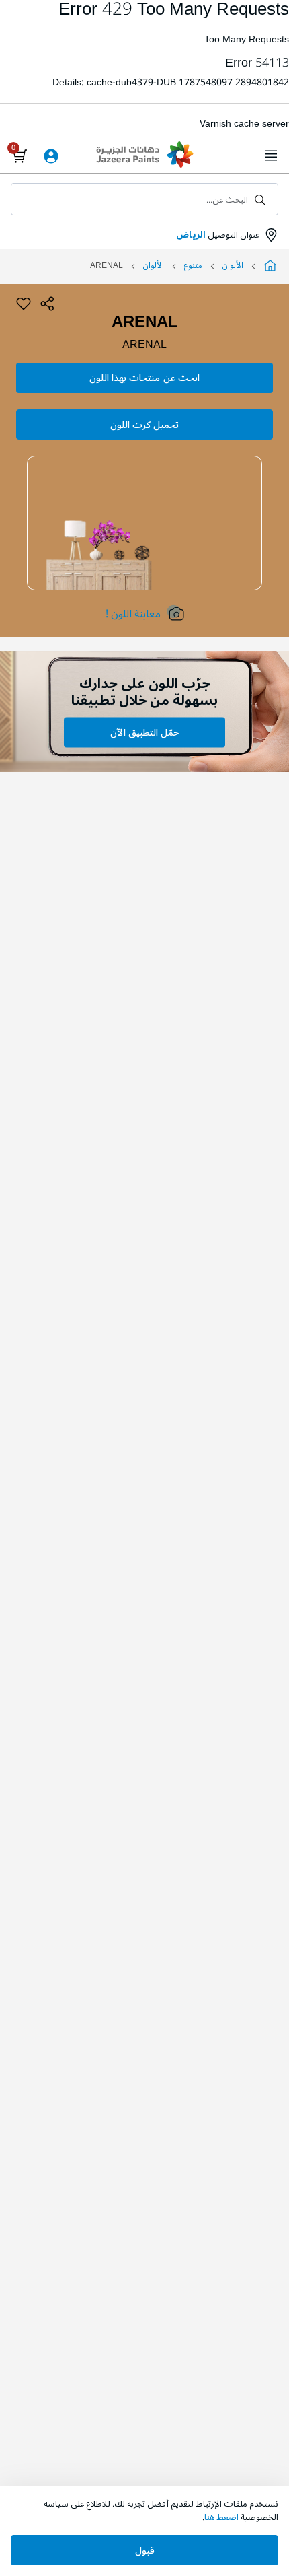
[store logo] (144, 156)
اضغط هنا (221, 2517)
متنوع (193, 266)
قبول (145, 2551)
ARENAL (144, 345)
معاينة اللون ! (133, 614)
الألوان (233, 266)
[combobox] (144, 199)
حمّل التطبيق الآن (144, 733)
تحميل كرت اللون (144, 425)
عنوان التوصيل (218, 235)
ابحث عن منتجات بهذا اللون (144, 378)
